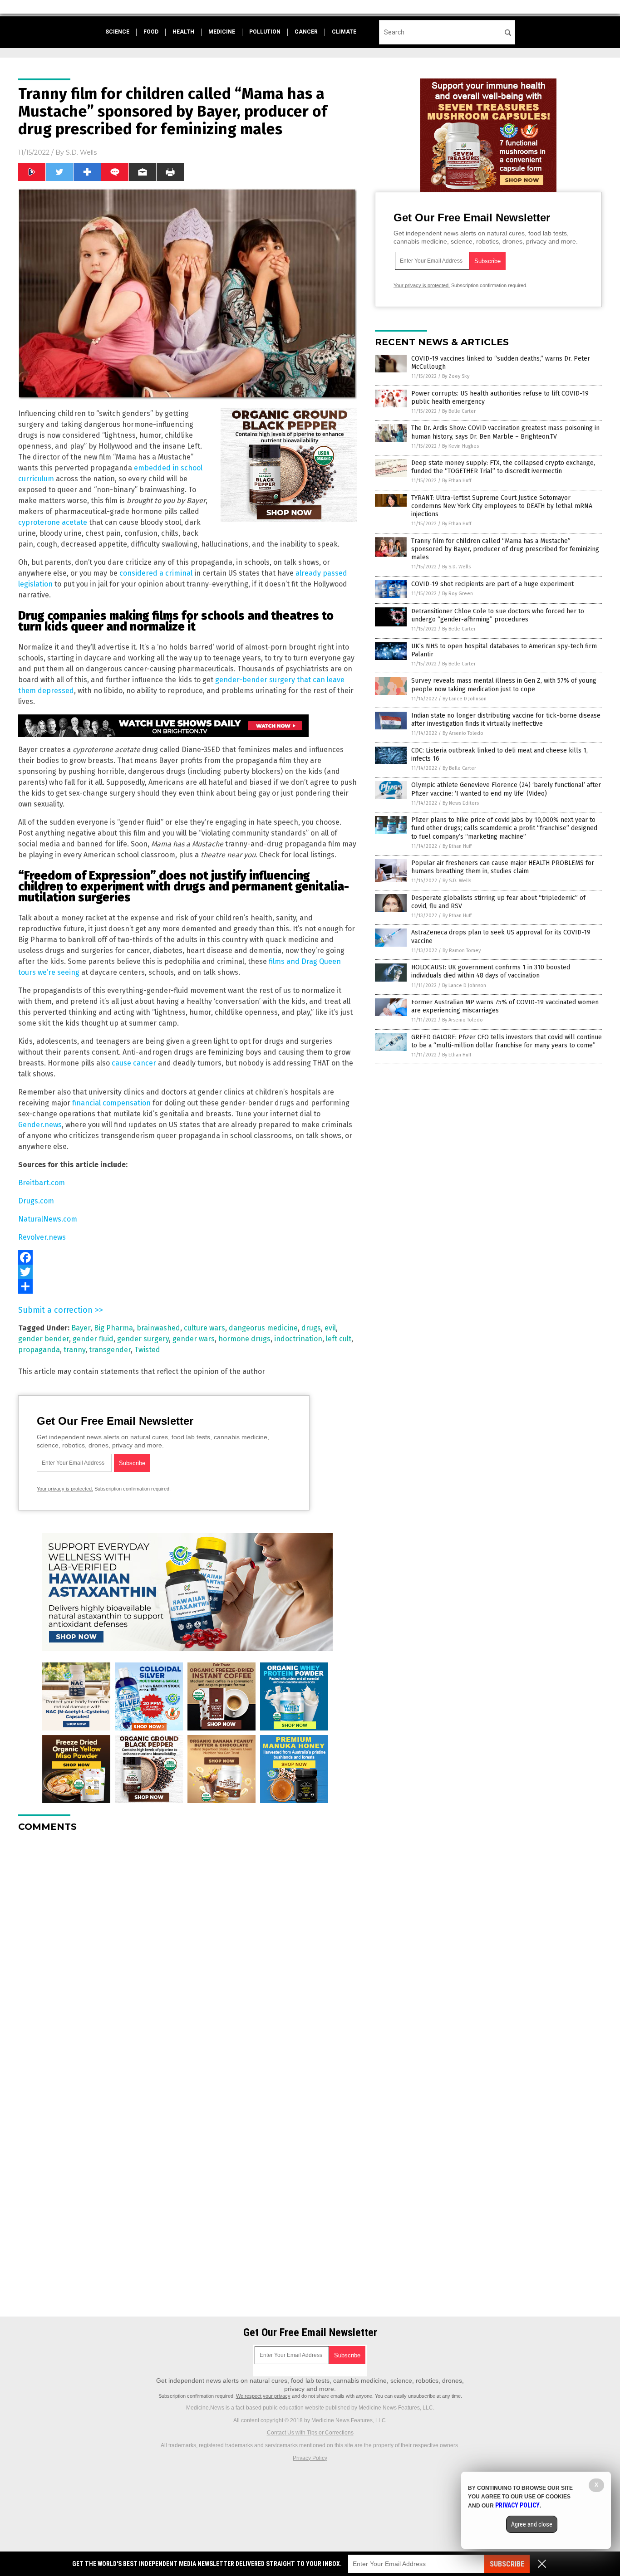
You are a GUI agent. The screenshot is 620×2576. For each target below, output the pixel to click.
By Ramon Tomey (462, 951)
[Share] (187, 1286)
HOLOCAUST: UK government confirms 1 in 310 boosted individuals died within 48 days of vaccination (491, 971)
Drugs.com (36, 1201)
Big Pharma (113, 1328)
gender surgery (143, 1339)
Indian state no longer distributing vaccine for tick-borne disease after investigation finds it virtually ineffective (506, 720)
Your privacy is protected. (65, 1489)
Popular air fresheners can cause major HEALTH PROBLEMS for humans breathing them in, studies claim (503, 867)
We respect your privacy (263, 2396)
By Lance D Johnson (465, 699)
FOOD (151, 32)
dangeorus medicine (263, 1328)
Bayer (81, 1328)
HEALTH (183, 32)
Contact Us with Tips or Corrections (310, 2433)
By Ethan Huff (457, 481)
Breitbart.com (42, 1183)
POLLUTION (265, 32)
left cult (339, 1339)
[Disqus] (187, 1953)
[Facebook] (187, 1257)
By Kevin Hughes (460, 446)
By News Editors (461, 803)
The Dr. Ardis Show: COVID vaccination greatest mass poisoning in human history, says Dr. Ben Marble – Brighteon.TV (505, 432)
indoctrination (298, 1339)
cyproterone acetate (53, 522)
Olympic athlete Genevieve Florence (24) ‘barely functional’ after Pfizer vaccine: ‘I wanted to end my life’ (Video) (506, 789)
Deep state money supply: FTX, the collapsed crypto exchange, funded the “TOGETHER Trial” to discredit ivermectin (503, 467)
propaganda (39, 1350)
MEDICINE (222, 32)
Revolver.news (42, 1237)
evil (330, 1328)
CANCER (306, 32)
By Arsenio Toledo (463, 733)
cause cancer (134, 1063)
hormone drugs (244, 1339)
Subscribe (507, 2564)
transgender (110, 1350)
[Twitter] (187, 1272)
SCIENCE (117, 32)
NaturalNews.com (48, 1219)
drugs (311, 1328)
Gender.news (40, 1125)
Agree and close (532, 2524)
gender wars (194, 1339)
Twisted (147, 1350)
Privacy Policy (310, 2458)
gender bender (44, 1339)
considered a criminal (156, 573)
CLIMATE (344, 32)
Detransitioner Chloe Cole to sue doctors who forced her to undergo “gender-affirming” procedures (498, 615)
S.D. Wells (81, 152)
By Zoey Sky (456, 376)
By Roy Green (458, 594)
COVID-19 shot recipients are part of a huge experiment (492, 584)
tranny (74, 1350)
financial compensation (111, 1103)
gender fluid (93, 1339)
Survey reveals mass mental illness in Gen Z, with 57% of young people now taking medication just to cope (504, 685)
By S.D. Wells (456, 567)
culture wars (204, 1328)
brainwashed (158, 1328)
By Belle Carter (459, 411)
